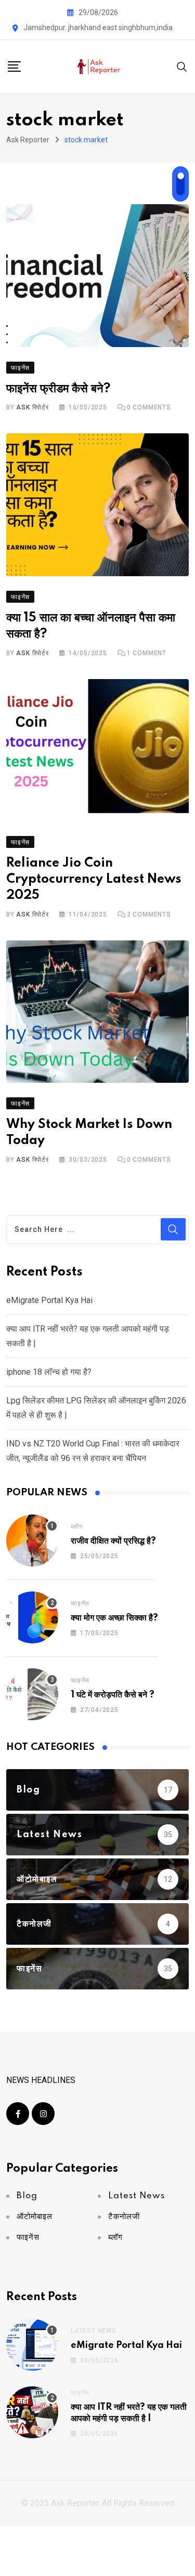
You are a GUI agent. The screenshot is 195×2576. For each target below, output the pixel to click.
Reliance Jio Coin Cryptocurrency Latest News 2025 (94, 879)
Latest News (94, 2331)
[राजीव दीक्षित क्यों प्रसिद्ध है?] (32, 1541)
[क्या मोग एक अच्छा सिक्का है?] (32, 1617)
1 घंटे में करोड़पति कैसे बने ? (113, 1695)
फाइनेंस (80, 1603)
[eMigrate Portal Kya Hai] (32, 2345)
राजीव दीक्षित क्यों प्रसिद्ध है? (113, 1541)
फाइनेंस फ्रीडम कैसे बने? (58, 389)
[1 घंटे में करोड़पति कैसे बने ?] (32, 1694)
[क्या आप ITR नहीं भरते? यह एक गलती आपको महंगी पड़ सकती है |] (32, 2412)
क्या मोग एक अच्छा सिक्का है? (114, 1618)
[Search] (182, 66)
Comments (149, 407)
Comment (147, 653)
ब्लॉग (76, 1526)
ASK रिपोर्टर (32, 407)
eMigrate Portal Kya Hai (49, 1300)
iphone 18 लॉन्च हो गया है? (49, 1372)
